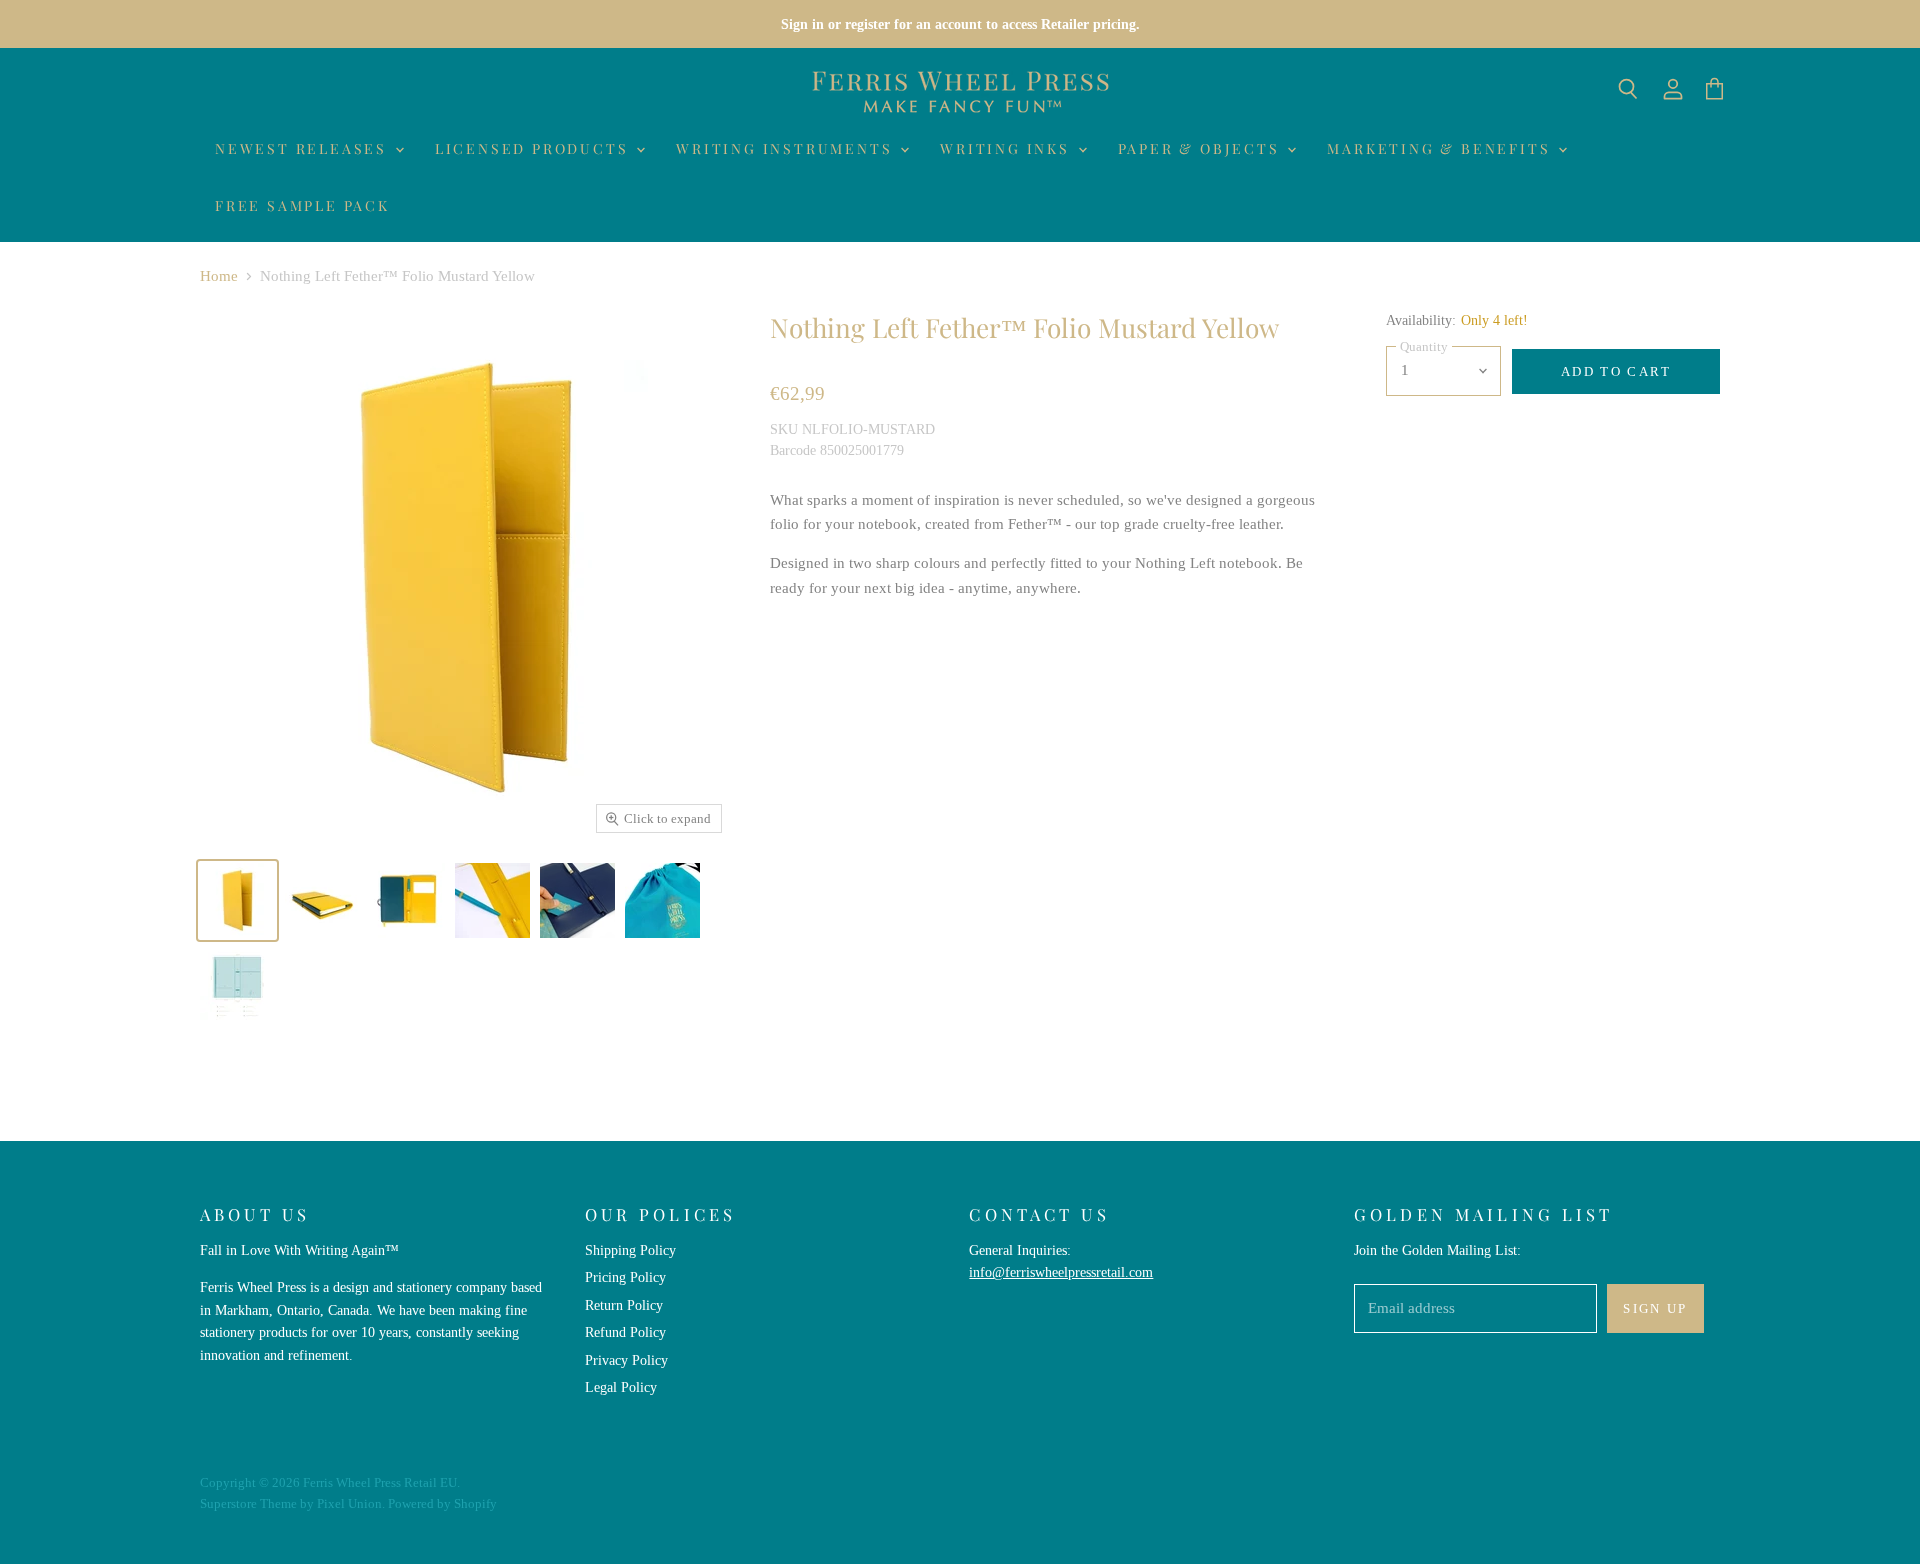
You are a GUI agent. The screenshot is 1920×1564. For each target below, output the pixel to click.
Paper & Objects (1202, 148)
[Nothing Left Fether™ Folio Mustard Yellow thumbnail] (237, 900)
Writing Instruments (787, 148)
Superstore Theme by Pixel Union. (292, 1503)
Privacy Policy (626, 1360)
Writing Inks (1007, 148)
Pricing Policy (625, 1277)
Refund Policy (625, 1332)
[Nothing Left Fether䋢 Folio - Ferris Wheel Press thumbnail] (322, 900)
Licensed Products (534, 148)
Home (219, 276)
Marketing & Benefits (1441, 148)
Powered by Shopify (442, 1503)
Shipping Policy (630, 1250)
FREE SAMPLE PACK (302, 205)
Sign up (1655, 1308)
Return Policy (624, 1305)
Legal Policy (621, 1387)
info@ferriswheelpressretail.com (1061, 1272)
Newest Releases (304, 148)
